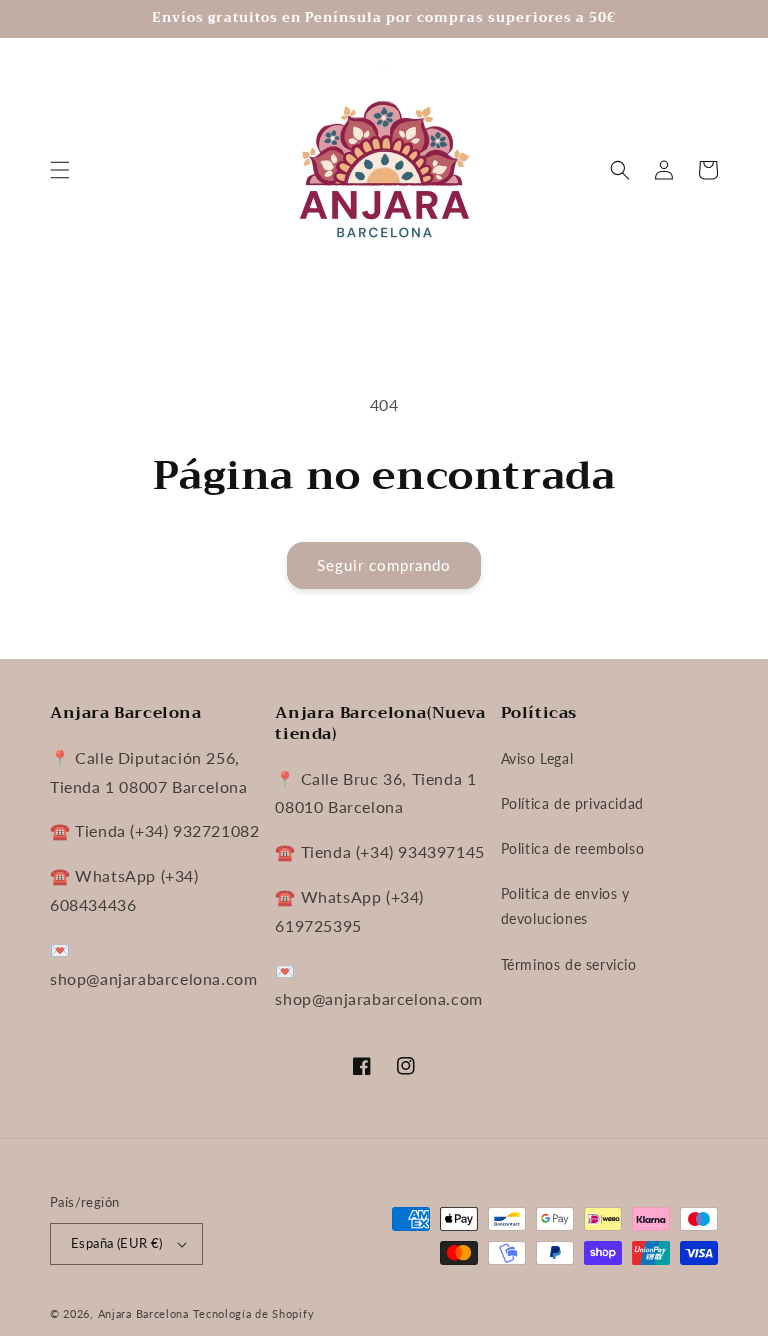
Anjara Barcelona (143, 1313)
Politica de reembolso (573, 848)
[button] (60, 170)
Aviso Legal (537, 758)
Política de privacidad (572, 803)
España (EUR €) (117, 1243)
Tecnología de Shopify (254, 1313)
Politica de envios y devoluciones (565, 906)
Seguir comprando (384, 565)
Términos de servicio (569, 964)
